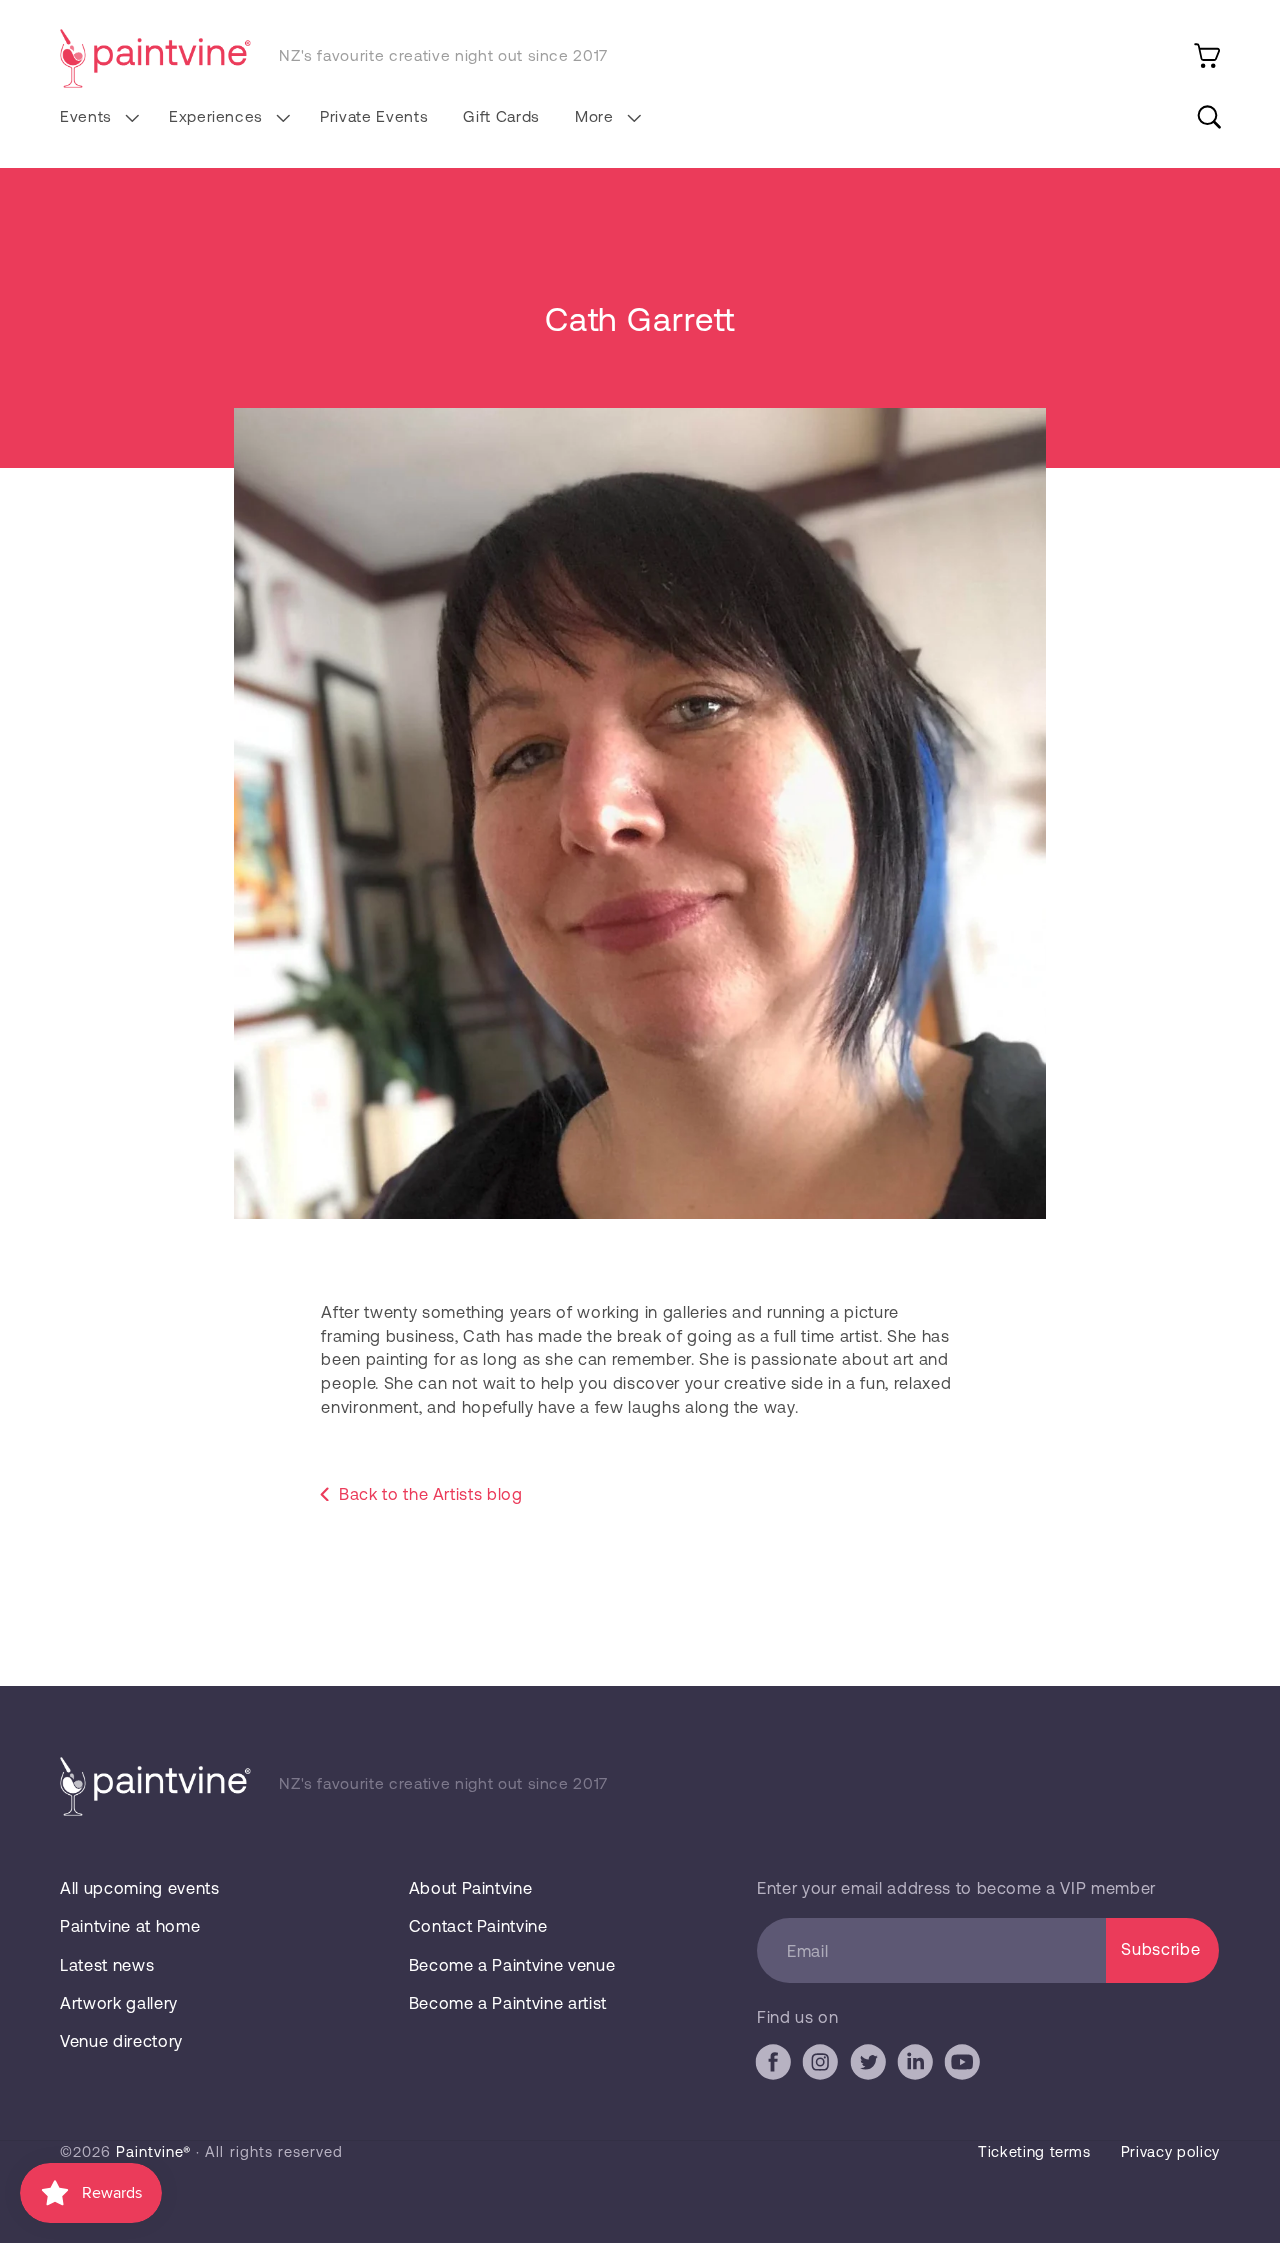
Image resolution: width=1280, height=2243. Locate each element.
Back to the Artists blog (430, 1493)
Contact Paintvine (478, 1925)
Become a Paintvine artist (508, 2002)
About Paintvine (471, 1887)
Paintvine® (153, 2151)
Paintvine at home (130, 1925)
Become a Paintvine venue (512, 1964)
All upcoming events (139, 1887)
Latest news (107, 1964)
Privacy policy (1170, 2151)
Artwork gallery (119, 2002)
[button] (96, 117)
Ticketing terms (1034, 2151)
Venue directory (121, 2040)
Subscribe (1160, 1948)
